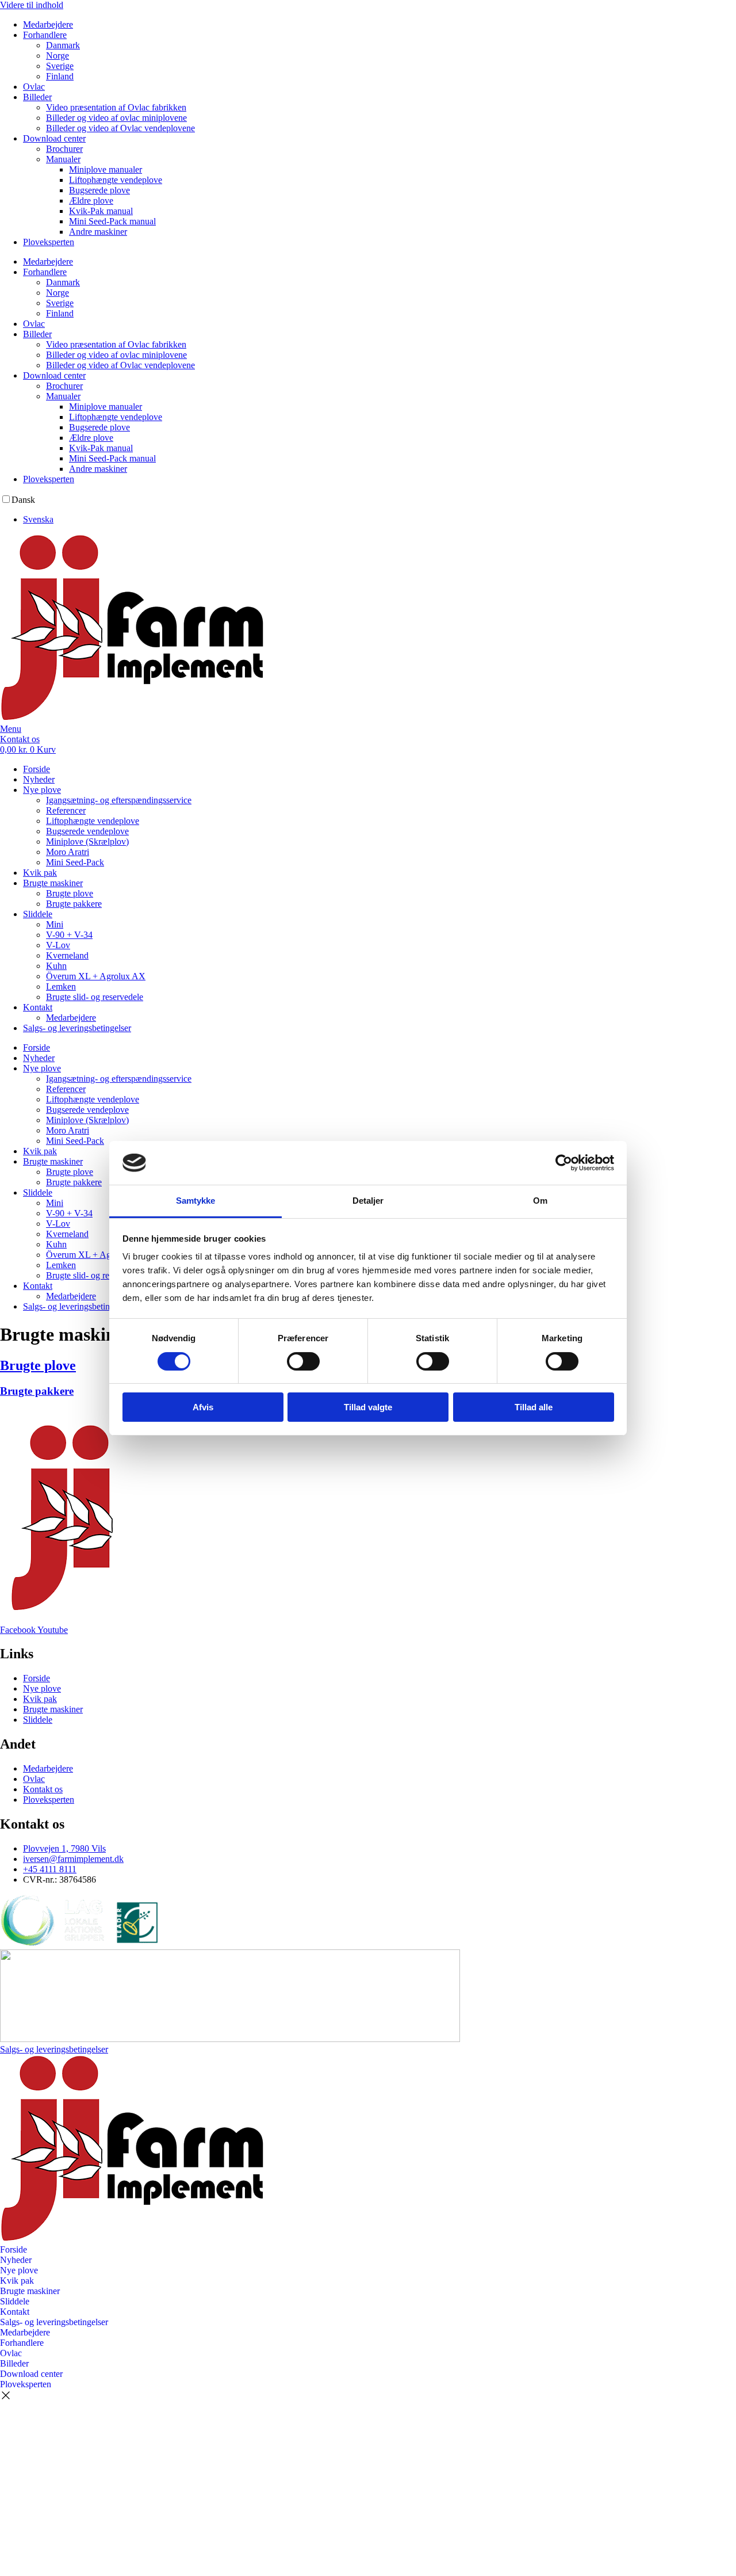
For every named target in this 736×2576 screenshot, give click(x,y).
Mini (55, 924)
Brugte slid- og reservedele (95, 997)
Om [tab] (540, 1201)
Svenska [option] (38, 519)
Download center (54, 138)
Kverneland (67, 955)
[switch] (303, 1361)
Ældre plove (91, 201)
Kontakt (38, 1007)
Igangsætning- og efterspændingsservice (119, 800)
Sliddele (38, 914)
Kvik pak (40, 873)
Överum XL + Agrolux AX (96, 976)
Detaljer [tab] (368, 1201)
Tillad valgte (368, 1407)
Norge (57, 56)
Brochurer (64, 149)
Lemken (61, 986)
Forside (37, 769)
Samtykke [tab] (196, 1201)
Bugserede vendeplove (87, 831)
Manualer (63, 159)
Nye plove (42, 790)
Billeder (37, 97)
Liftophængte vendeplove (116, 180)
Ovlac (34, 87)
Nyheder (39, 779)
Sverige (60, 66)
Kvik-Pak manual (101, 211)
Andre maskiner (98, 232)
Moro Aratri (68, 852)
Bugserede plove (99, 190)
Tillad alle (534, 1407)
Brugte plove (70, 893)
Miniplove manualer (106, 169)
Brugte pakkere (74, 904)
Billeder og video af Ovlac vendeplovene (120, 128)
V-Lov (58, 945)
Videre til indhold (32, 5)
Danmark (63, 45)
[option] (379, 520)
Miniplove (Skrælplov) (87, 842)
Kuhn (56, 966)
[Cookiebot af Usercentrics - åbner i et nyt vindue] (564, 1163)
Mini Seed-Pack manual (112, 221)
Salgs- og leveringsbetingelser (77, 1028)
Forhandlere (45, 35)
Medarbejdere (48, 24)
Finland (60, 76)
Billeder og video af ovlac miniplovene (116, 118)
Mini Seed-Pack (75, 862)
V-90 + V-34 (69, 935)
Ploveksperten (49, 242)
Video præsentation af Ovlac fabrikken (116, 107)
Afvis (203, 1407)
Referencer (66, 810)
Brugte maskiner (53, 883)
